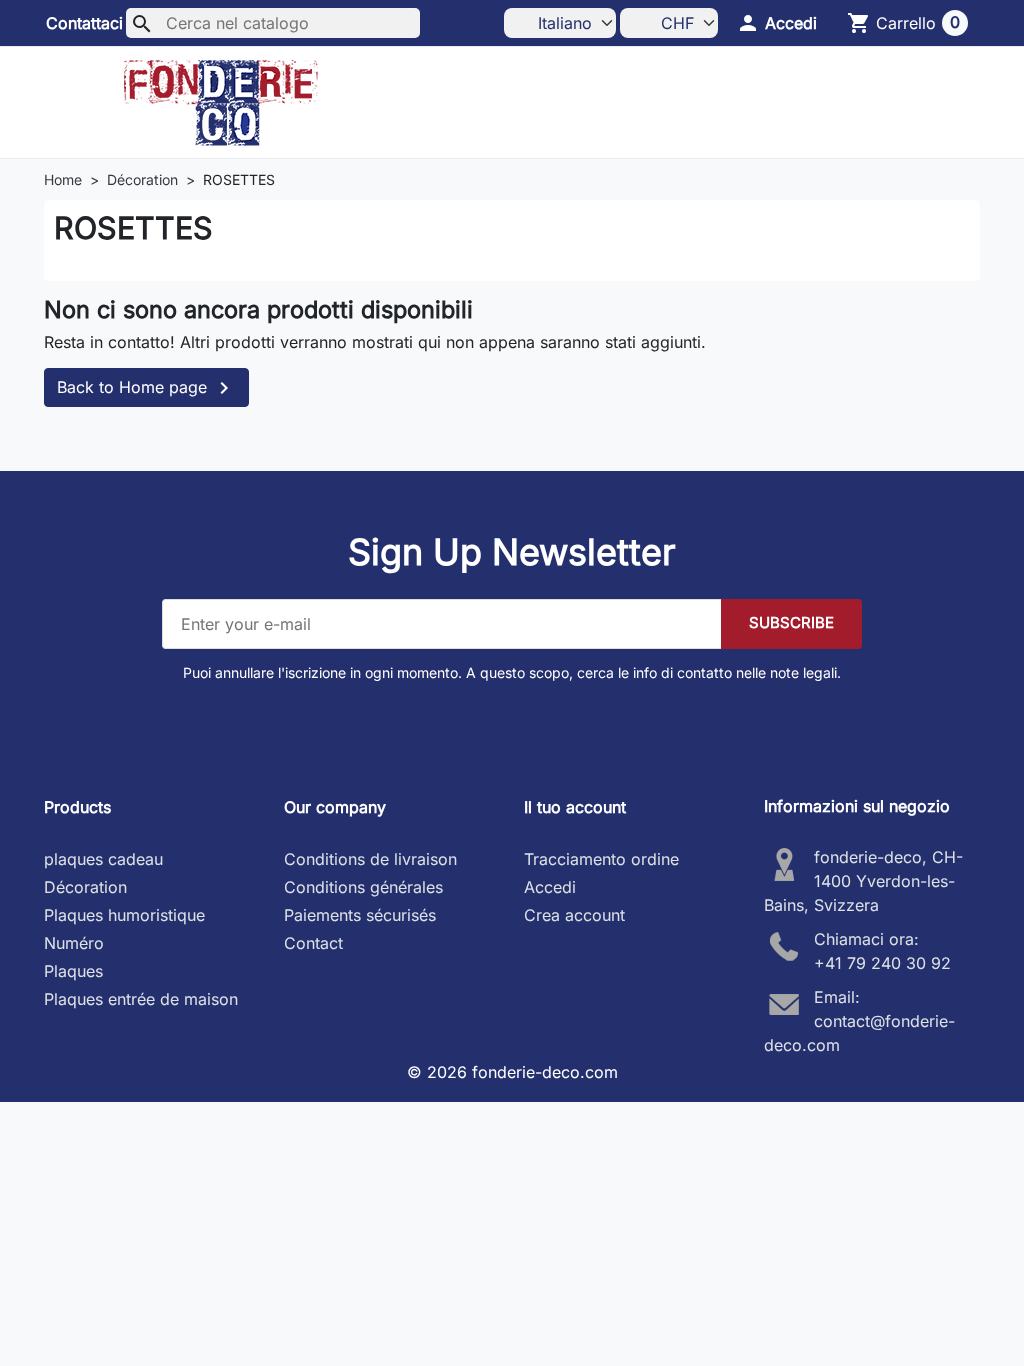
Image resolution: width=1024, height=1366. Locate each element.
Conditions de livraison (370, 859)
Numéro (74, 943)
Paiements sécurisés (360, 915)
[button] (776, 23)
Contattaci (84, 23)
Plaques (73, 971)
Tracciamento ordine (601, 859)
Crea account (574, 915)
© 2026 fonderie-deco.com (512, 1072)
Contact (313, 943)
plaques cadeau (103, 859)
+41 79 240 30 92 (882, 963)
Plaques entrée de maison (141, 999)
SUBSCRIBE (791, 622)
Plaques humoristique (124, 915)
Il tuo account (575, 807)
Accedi (550, 887)
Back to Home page (146, 388)
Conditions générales (363, 887)
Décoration (85, 887)
